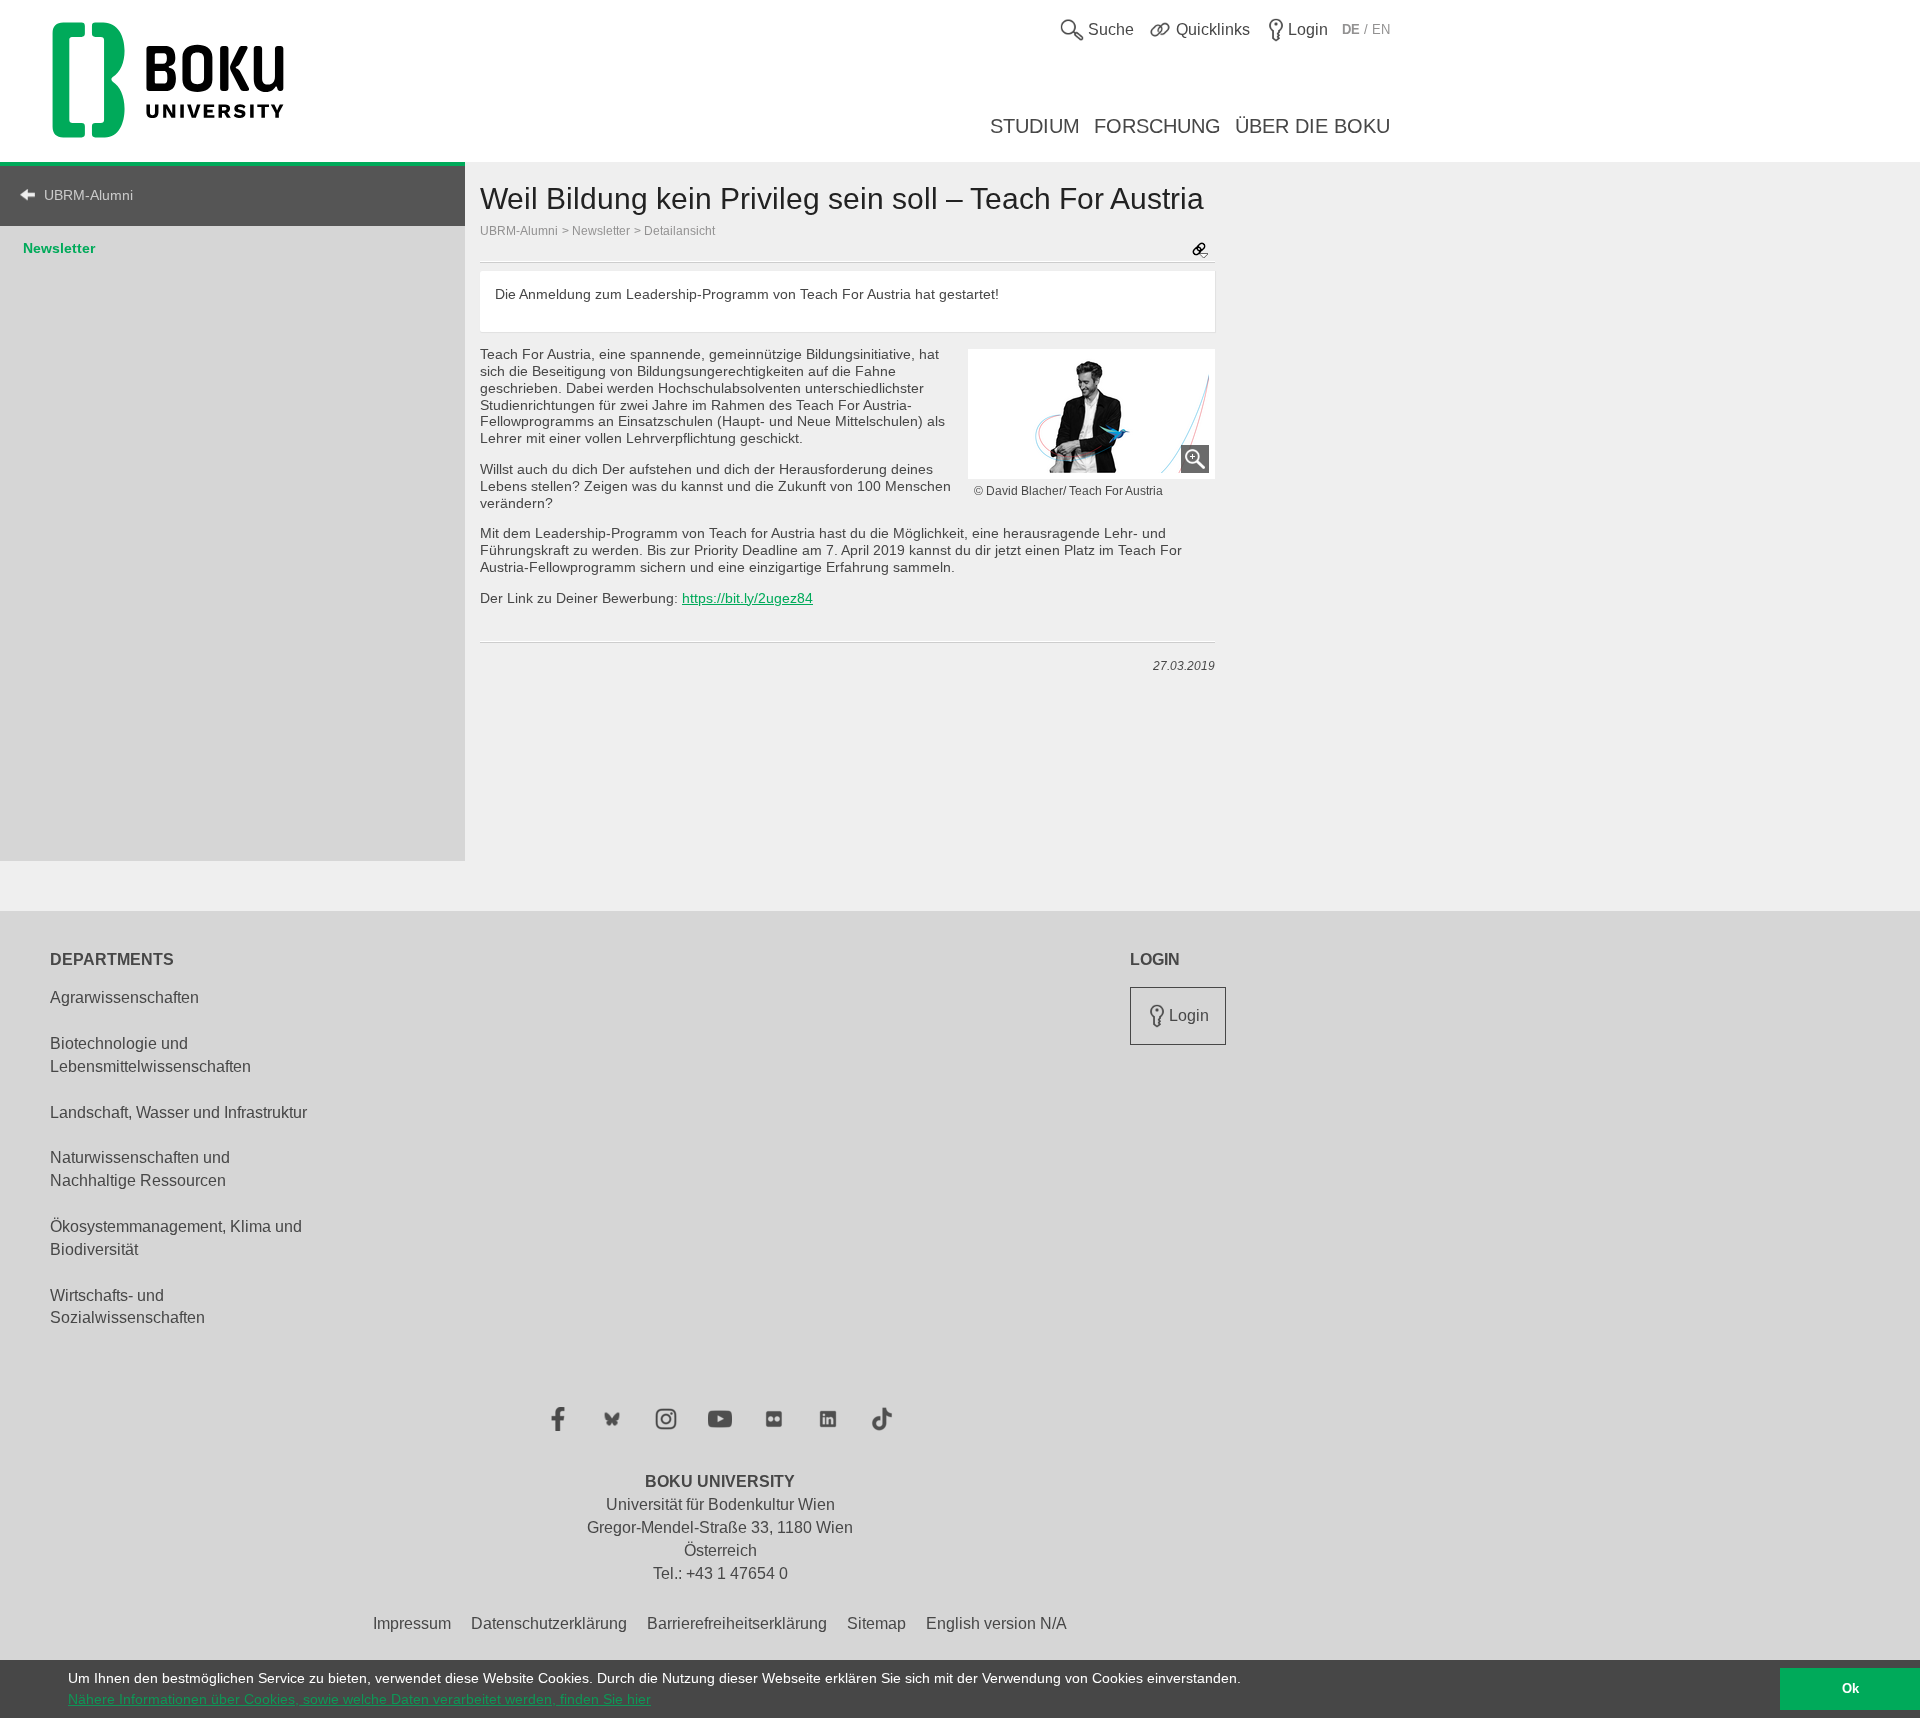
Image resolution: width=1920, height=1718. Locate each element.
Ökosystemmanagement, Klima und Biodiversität (176, 1238)
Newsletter (59, 248)
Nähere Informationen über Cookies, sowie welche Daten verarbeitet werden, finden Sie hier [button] (359, 1699)
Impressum (412, 1623)
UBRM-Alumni (88, 195)
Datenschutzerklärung (549, 1623)
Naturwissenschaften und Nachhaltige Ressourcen (140, 1169)
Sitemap (876, 1623)
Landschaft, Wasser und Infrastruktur (178, 1112)
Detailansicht (679, 231)
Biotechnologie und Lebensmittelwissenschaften (150, 1055)
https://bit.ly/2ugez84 (747, 598)
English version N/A (996, 1623)
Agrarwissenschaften (124, 997)
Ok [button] (1850, 1689)
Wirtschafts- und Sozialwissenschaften (127, 1307)
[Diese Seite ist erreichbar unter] (1200, 251)
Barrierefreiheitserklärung (737, 1623)
